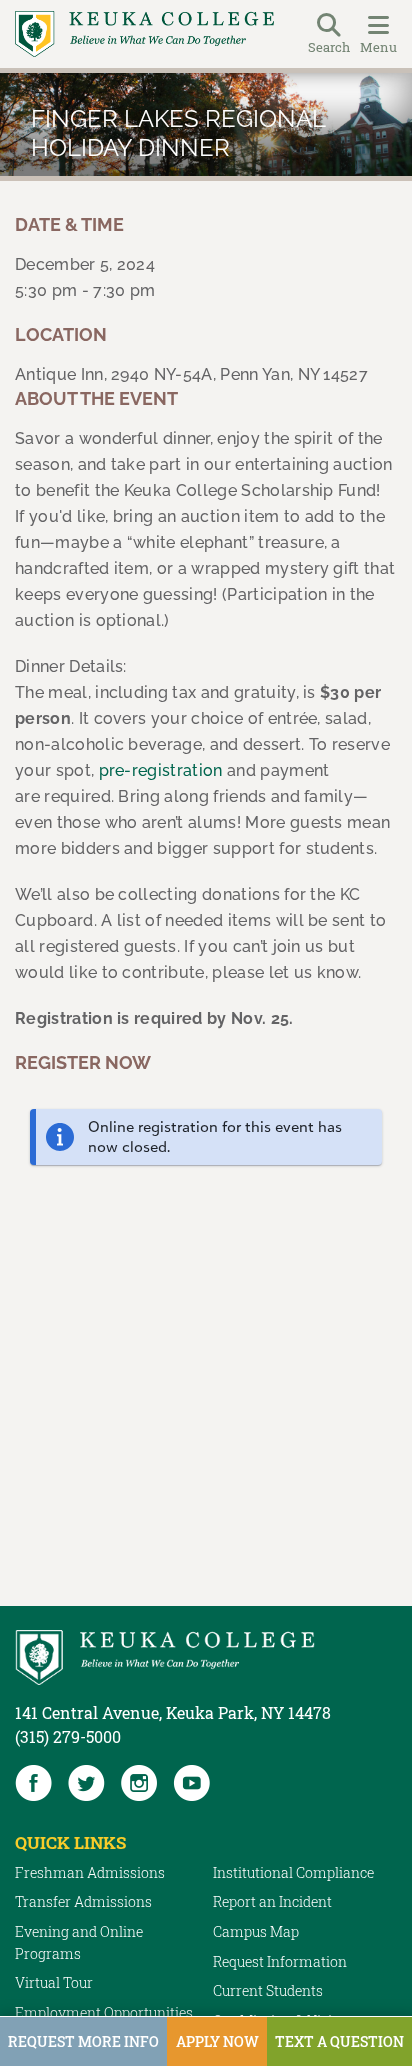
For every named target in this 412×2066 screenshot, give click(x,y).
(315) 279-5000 (68, 1736)
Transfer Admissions (83, 1901)
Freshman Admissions (90, 1872)
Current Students (268, 1990)
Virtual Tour (54, 1982)
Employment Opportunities (104, 2012)
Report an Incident (272, 1901)
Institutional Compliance (293, 1872)
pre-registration (161, 770)
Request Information (280, 1961)
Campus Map (256, 1931)
